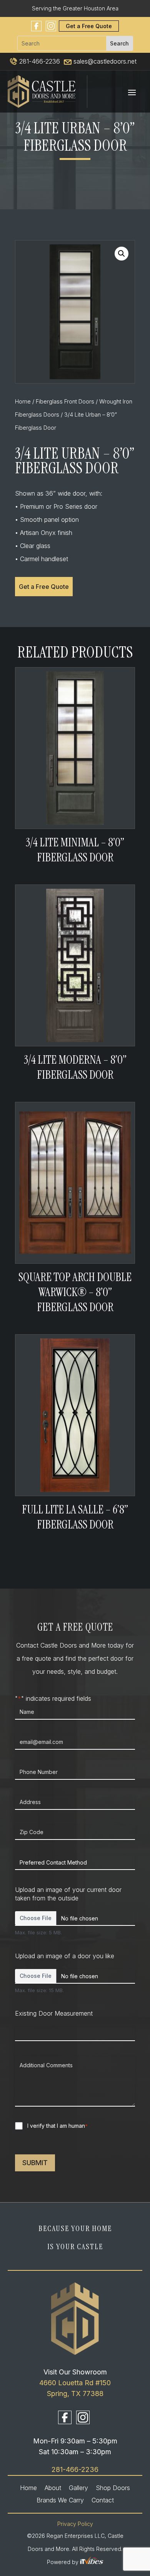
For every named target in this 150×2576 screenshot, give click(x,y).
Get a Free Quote (89, 26)
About (53, 2488)
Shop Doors (113, 2488)
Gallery (78, 2488)
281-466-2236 (39, 61)
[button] (122, 254)
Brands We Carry (60, 2500)
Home (23, 402)
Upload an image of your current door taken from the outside (68, 1894)
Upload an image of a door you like (65, 1956)
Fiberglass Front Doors (65, 402)
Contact (103, 2500)
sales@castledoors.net (104, 61)
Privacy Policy (75, 2524)
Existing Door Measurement (54, 2013)
